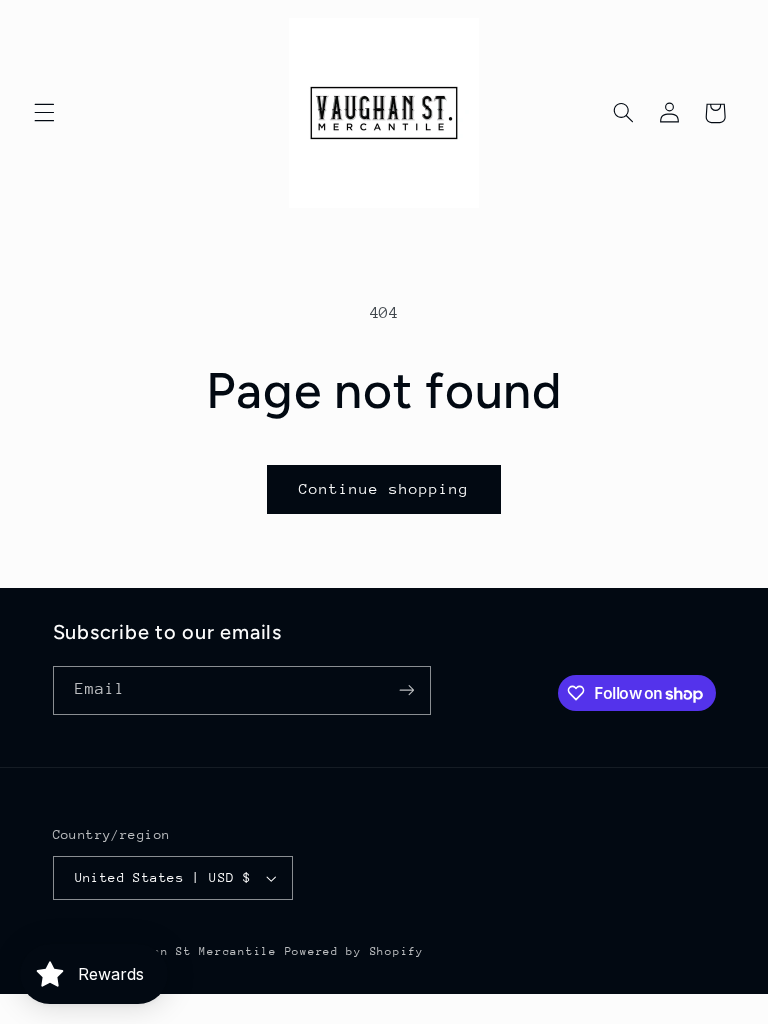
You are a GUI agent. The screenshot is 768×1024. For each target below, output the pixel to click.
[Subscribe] (406, 690)
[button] (44, 113)
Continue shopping (384, 488)
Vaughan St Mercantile (195, 951)
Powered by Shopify (354, 951)
